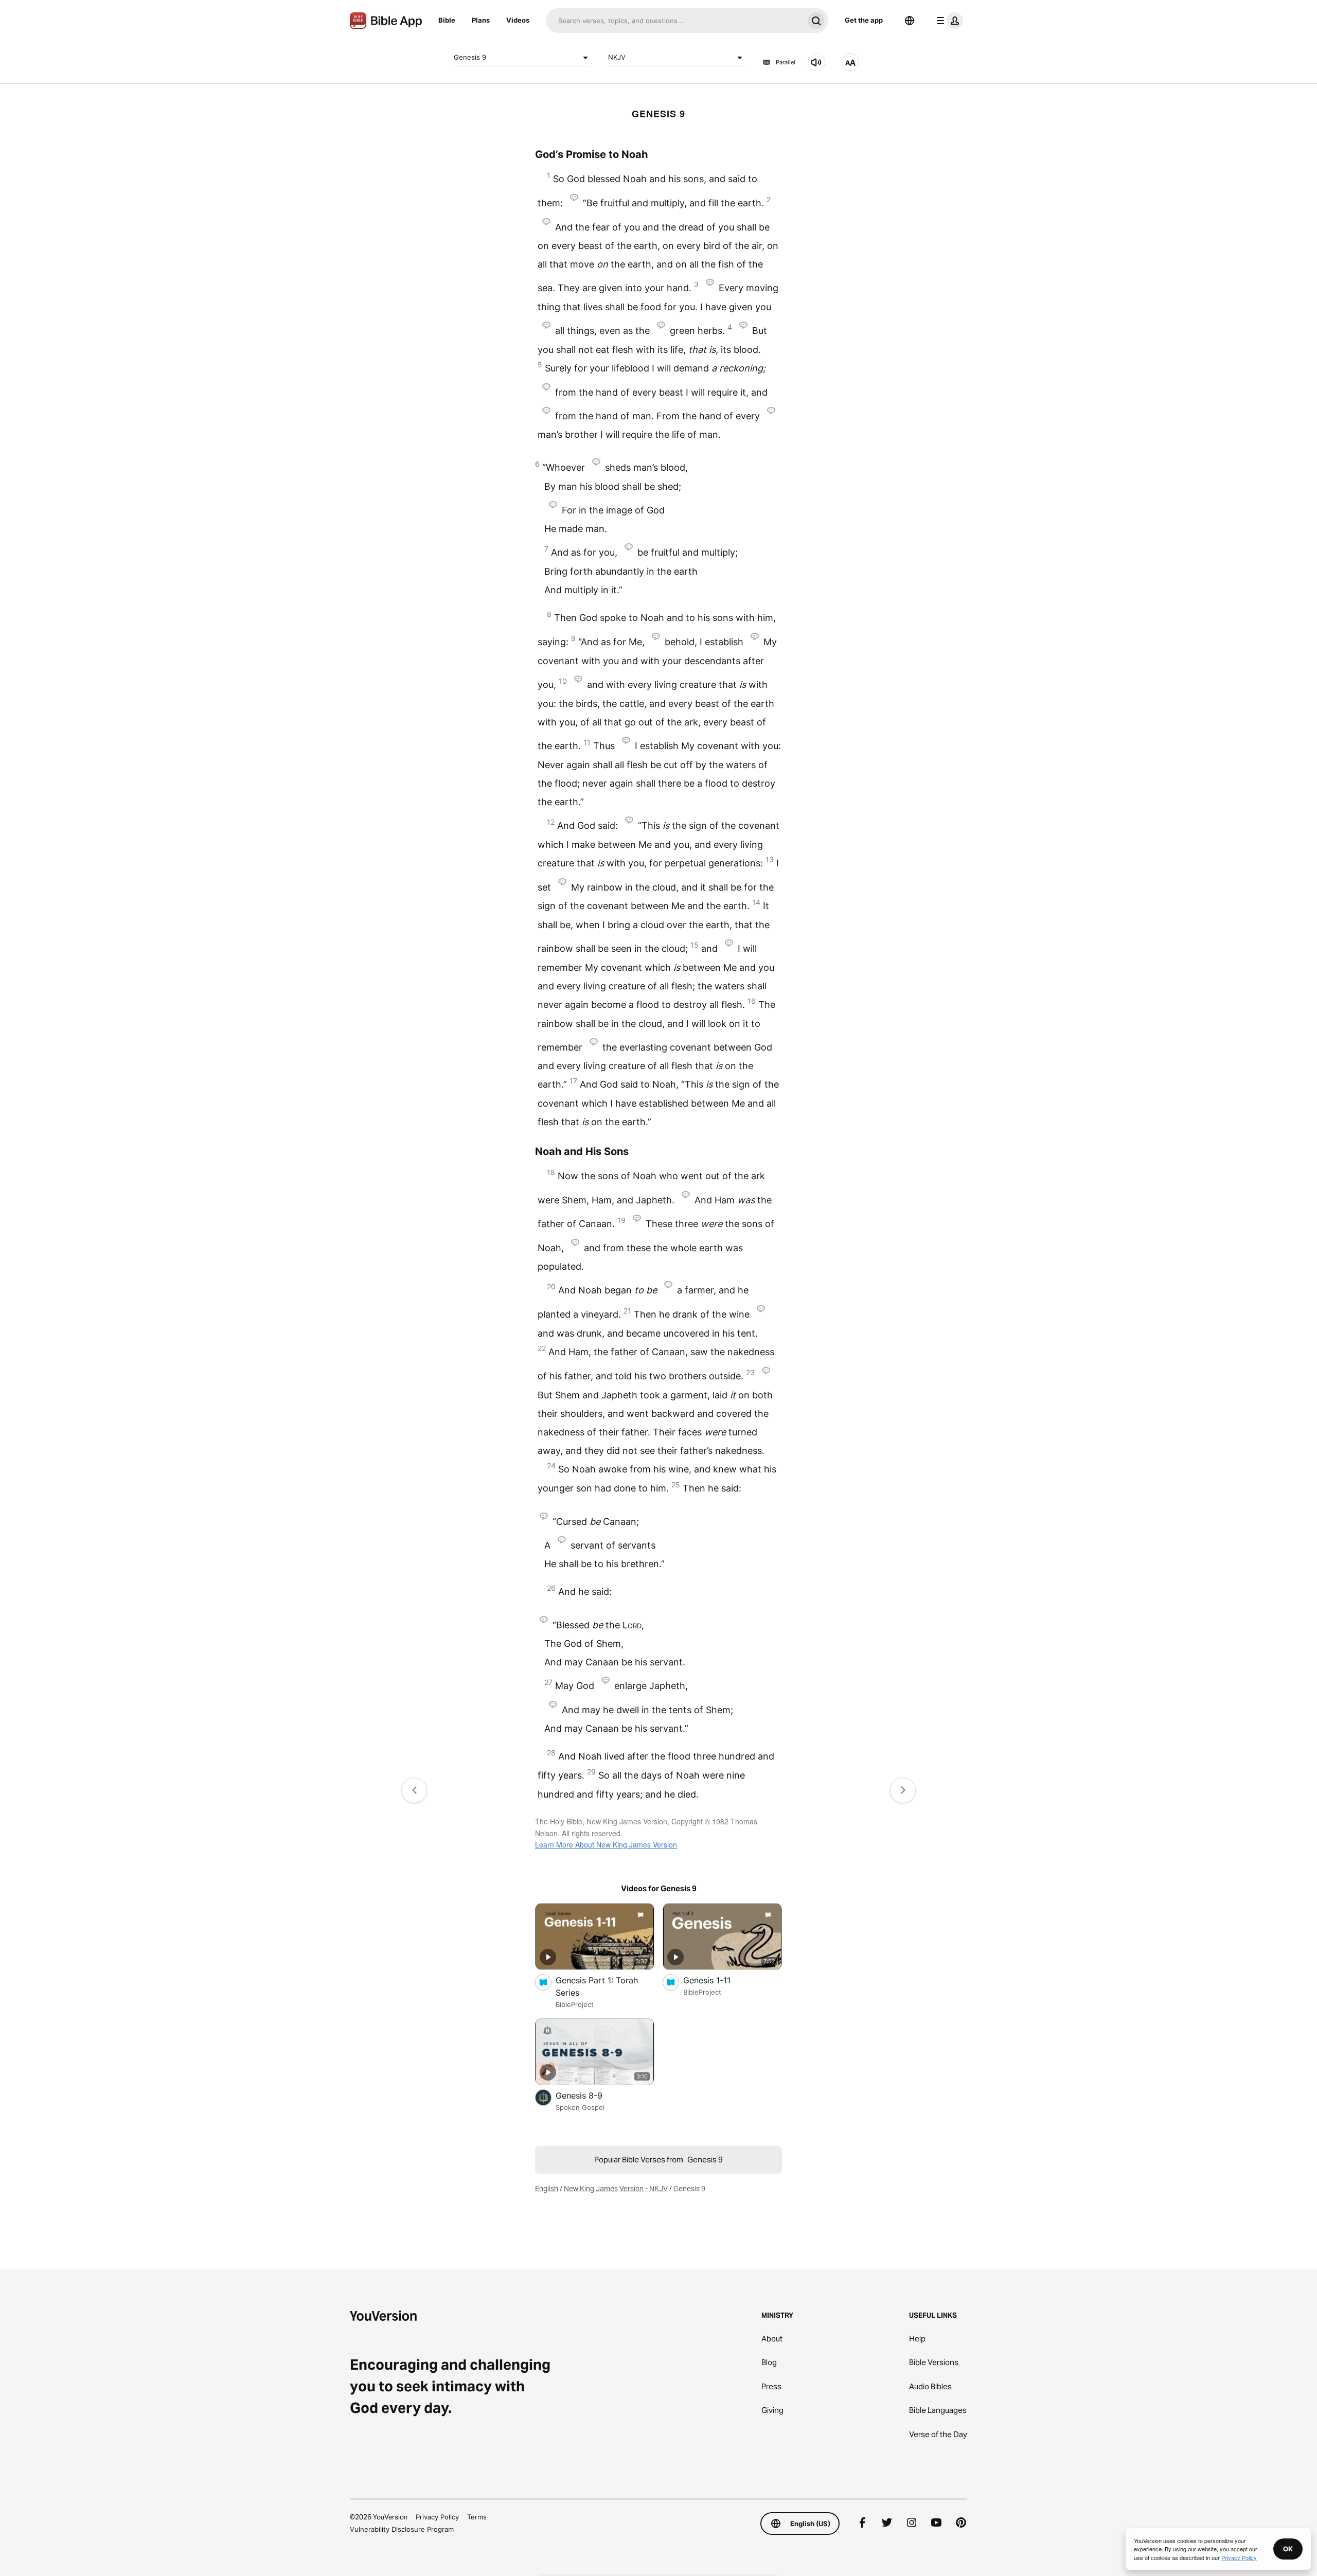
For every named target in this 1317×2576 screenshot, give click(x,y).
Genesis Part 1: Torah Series (597, 1986)
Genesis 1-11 (717, 1980)
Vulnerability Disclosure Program (402, 2529)
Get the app (864, 20)
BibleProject (575, 2004)
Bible (447, 20)
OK (1288, 2549)
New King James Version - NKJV (616, 2189)
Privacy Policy (437, 2517)
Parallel (786, 62)
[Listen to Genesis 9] (816, 62)
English (547, 2189)
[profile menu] (948, 21)
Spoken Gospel (580, 2107)
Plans (481, 20)
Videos (518, 20)
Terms (477, 2517)
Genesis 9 (470, 57)
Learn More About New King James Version (606, 1844)
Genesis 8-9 (589, 2095)
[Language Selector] (910, 21)
